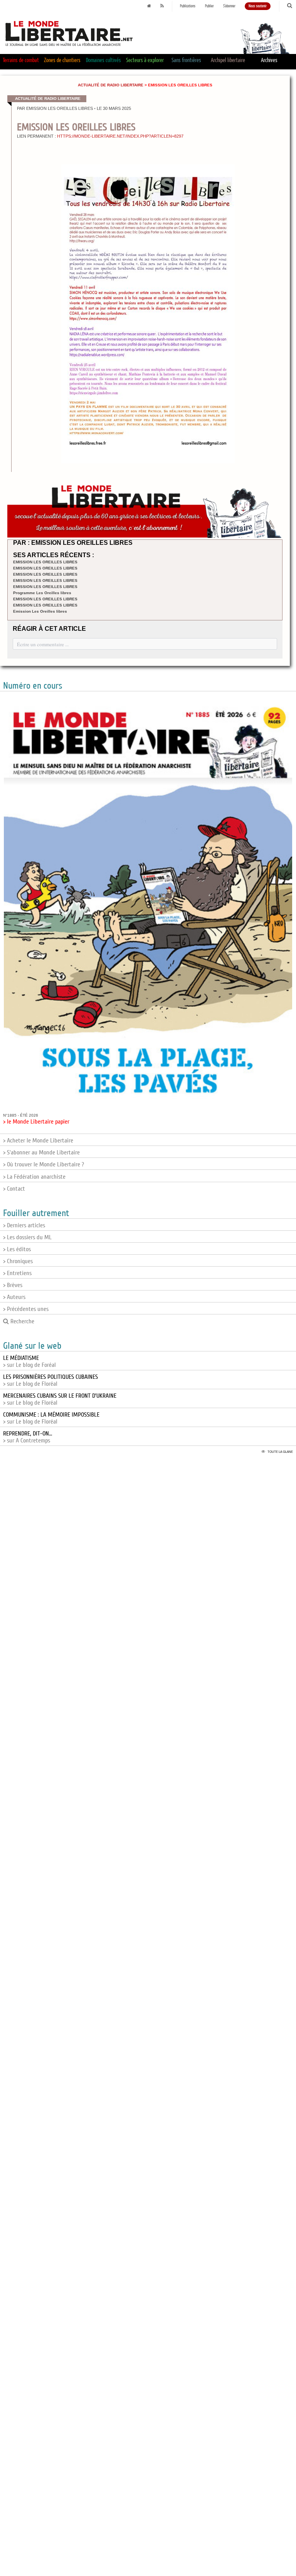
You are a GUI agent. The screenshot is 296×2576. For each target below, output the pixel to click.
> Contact (14, 1189)
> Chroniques (18, 1261)
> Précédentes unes (26, 1309)
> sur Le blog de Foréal (29, 1361)
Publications (188, 6)
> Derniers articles (24, 1225)
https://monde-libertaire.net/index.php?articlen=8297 (120, 136)
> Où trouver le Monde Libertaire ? (44, 1164)
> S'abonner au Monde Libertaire (41, 1152)
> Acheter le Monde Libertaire (38, 1141)
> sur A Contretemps (28, 1437)
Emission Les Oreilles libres (40, 611)
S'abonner (229, 6)
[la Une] (149, 6)
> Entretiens (17, 1273)
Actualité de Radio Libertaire (111, 85)
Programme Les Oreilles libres (42, 593)
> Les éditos (17, 1249)
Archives (269, 60)
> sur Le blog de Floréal (50, 1380)
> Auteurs (14, 1297)
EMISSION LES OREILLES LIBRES (45, 562)
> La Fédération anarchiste (34, 1177)
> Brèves (13, 1285)
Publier (209, 6)
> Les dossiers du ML (27, 1237)
